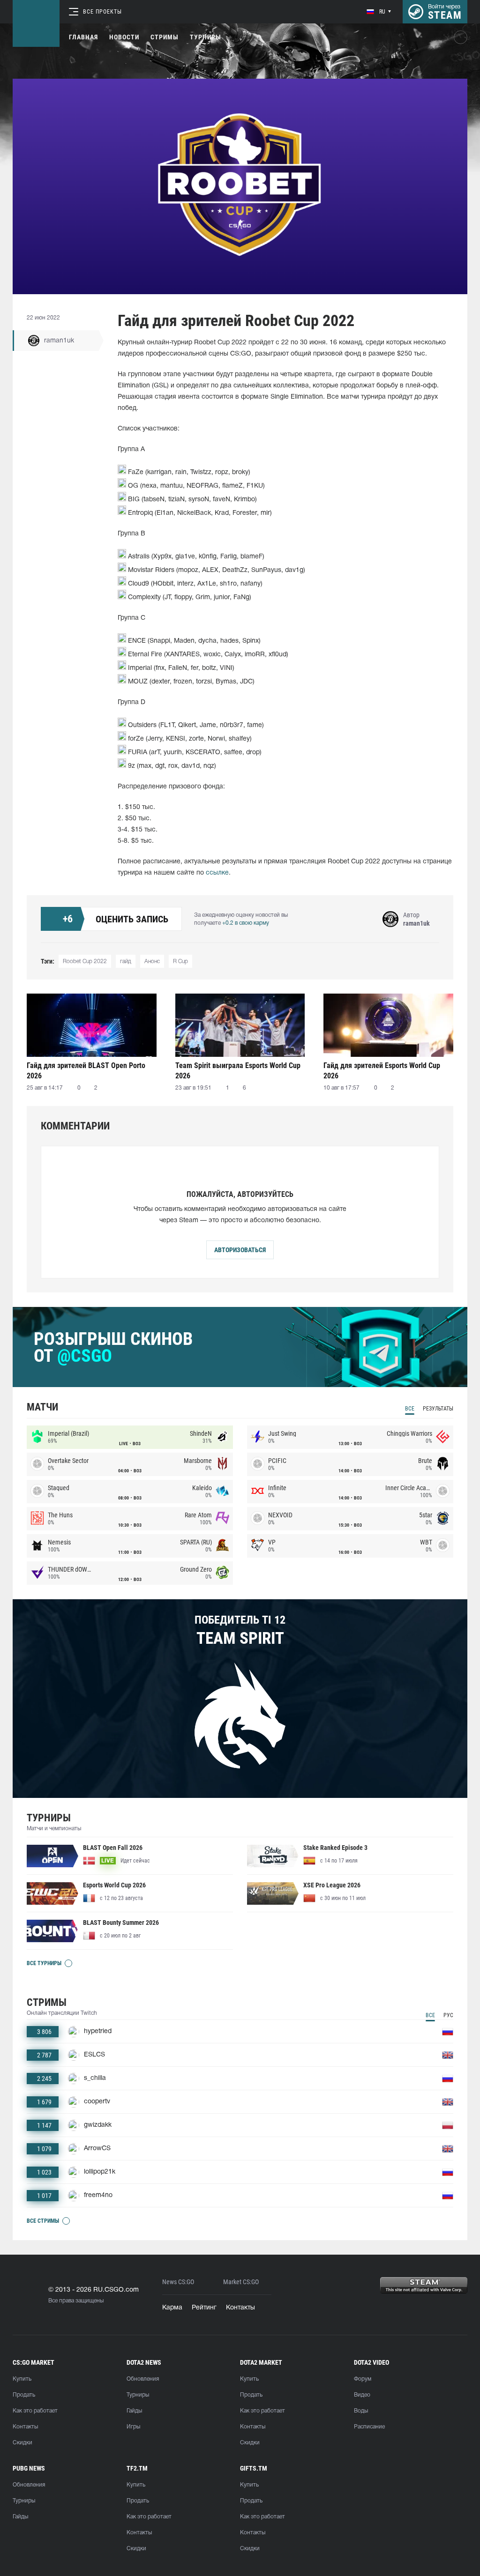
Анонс (152, 961)
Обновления (143, 2379)
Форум (363, 2379)
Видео (362, 2395)
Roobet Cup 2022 (85, 961)
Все (410, 1409)
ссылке (217, 873)
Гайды (134, 2411)
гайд (126, 961)
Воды (361, 2411)
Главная (83, 37)
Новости (124, 37)
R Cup (180, 961)
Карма (172, 2308)
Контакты (240, 2308)
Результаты (438, 1409)
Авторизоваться (240, 1250)
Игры (133, 2427)
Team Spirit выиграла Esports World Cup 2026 (238, 1071)
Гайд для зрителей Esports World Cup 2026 (382, 1071)
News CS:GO (178, 2282)
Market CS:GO (241, 2282)
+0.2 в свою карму (246, 923)
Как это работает (35, 2411)
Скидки (22, 2443)
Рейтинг (204, 2308)
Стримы (165, 37)
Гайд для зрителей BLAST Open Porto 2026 (86, 1071)
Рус (448, 2015)
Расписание (369, 2427)
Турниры (206, 37)
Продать (24, 2395)
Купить (22, 2379)
